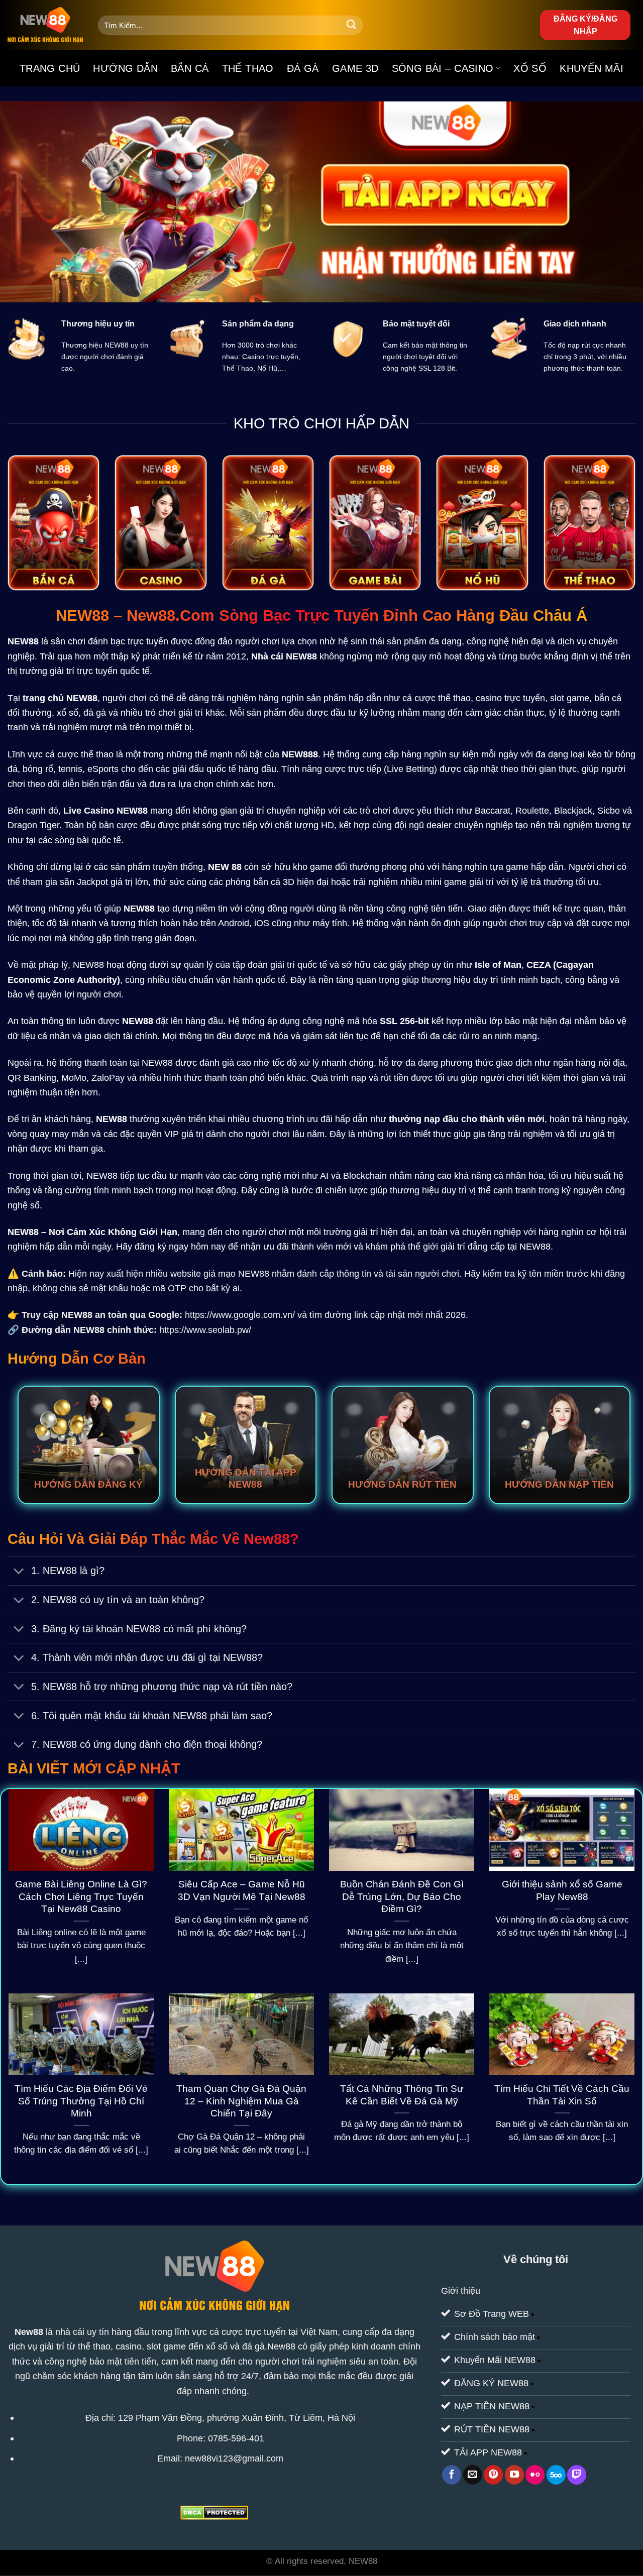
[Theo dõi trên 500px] (556, 2475)
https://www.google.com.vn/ (240, 1315)
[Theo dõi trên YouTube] (514, 2475)
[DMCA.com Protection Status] (214, 2512)
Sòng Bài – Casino (443, 68)
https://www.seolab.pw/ (205, 1330)
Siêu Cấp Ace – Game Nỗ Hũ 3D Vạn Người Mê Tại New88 (242, 1890)
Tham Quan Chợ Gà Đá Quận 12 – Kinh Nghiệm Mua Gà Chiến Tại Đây (241, 2101)
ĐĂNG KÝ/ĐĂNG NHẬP (585, 25)
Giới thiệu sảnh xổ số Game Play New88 (562, 1890)
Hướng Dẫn (125, 68)
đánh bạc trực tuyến (128, 641)
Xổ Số (530, 68)
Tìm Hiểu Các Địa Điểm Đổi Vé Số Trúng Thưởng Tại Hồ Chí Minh (81, 2101)
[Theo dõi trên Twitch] (577, 2475)
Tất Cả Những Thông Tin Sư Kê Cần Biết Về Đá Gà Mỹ (402, 2095)
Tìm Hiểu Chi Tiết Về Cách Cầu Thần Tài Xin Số (562, 2095)
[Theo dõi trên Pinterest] (493, 2475)
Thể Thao (248, 68)
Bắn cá (190, 68)
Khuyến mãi (592, 68)
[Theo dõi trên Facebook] (452, 2475)
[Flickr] (535, 2475)
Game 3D (355, 68)
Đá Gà (303, 68)
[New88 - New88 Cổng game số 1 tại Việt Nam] (45, 25)
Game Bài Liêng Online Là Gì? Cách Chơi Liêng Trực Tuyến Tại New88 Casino (81, 1897)
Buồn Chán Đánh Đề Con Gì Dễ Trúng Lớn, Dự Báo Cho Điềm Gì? (402, 1897)
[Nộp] (351, 25)
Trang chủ (50, 68)
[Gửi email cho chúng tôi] (473, 2475)
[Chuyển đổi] (19, 1572)
